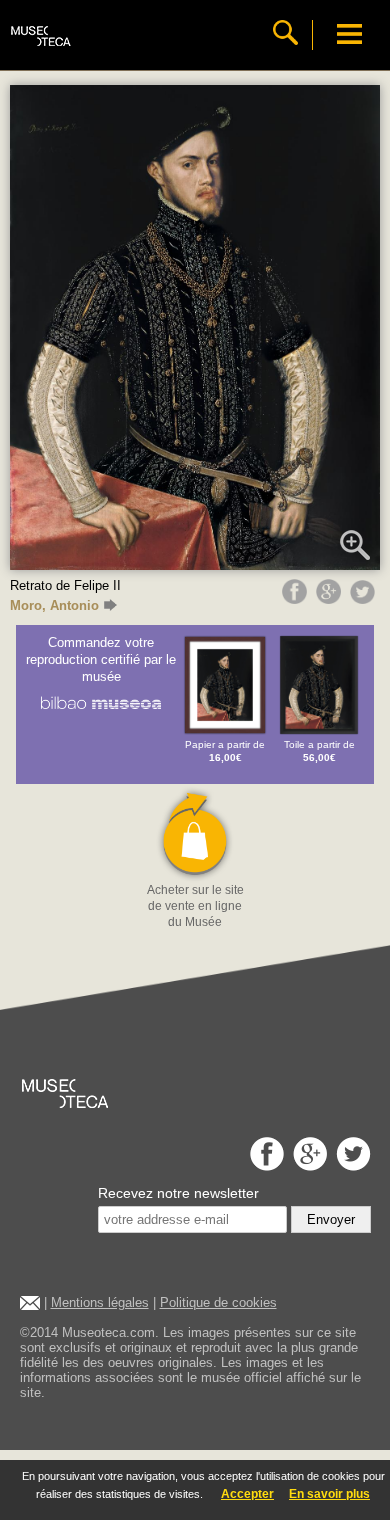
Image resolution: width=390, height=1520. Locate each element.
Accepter (247, 1494)
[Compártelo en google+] (331, 599)
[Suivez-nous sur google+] (307, 1165)
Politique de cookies (218, 1302)
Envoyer (331, 1219)
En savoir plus (329, 1494)
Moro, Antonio (54, 605)
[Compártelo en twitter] (365, 599)
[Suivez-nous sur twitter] (351, 1165)
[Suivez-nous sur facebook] (264, 1165)
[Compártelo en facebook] (297, 599)
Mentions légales (100, 1302)
